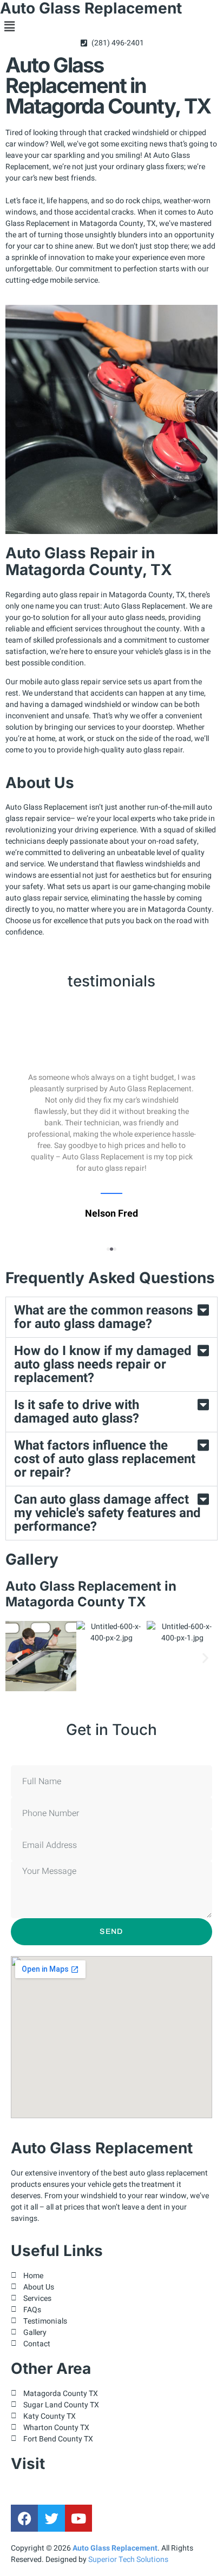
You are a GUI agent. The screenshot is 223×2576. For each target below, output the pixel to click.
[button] (111, 27)
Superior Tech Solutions (128, 2560)
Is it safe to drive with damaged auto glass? (77, 1412)
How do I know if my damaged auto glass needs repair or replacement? (103, 1364)
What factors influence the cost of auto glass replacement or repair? (105, 1459)
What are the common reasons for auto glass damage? (103, 1317)
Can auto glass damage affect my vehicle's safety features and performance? (107, 1513)
